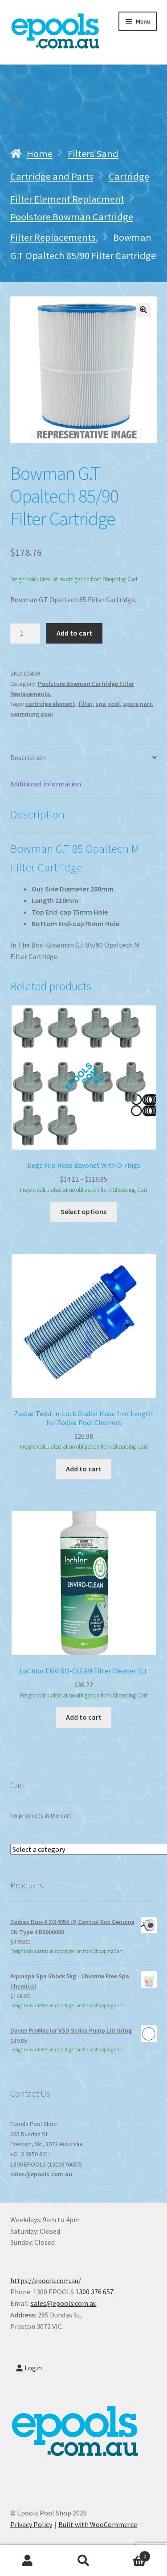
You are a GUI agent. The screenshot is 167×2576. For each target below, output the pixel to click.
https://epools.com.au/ (46, 2280)
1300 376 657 (94, 2292)
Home (40, 154)
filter (86, 704)
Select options (83, 1211)
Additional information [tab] (46, 784)
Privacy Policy (31, 2524)
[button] (143, 310)
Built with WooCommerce (98, 2524)
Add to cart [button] (84, 1469)
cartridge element (50, 704)
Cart (129, 2553)
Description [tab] (28, 757)
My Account (28, 2561)
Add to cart (74, 633)
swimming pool (32, 714)
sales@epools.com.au (41, 2174)
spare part (137, 704)
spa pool (108, 704)
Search (83, 2561)
